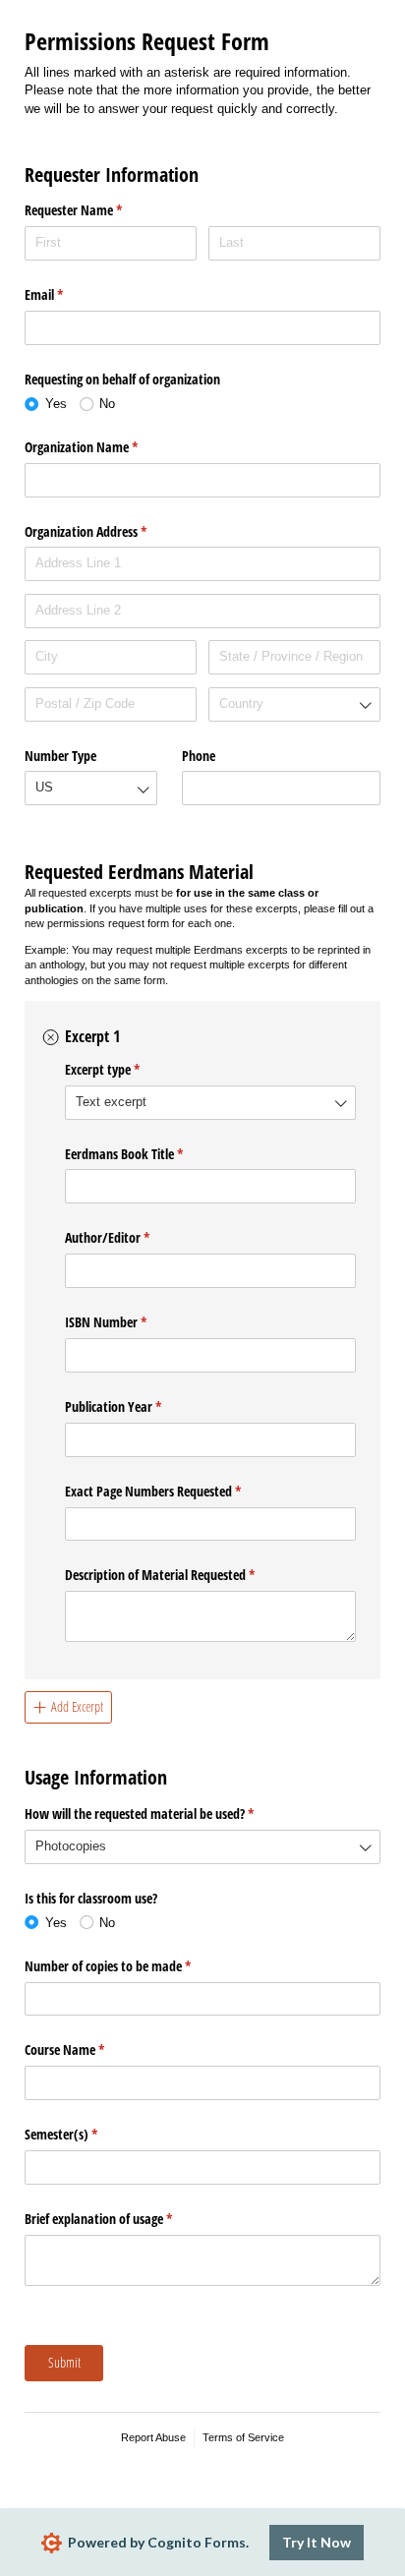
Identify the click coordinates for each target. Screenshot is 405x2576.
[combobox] (294, 704)
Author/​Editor (130, 1237)
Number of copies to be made (131, 1966)
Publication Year (136, 1406)
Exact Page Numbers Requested (176, 1491)
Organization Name (104, 447)
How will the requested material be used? (162, 1814)
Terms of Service (243, 2437)
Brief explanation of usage (121, 2219)
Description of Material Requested (183, 1575)
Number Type (60, 756)
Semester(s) (84, 2134)
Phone (199, 756)
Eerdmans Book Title (147, 1154)
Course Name (87, 2049)
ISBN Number (129, 1322)
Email (67, 294)
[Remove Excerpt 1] (51, 1037)
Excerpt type (125, 1069)
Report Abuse (153, 2437)
